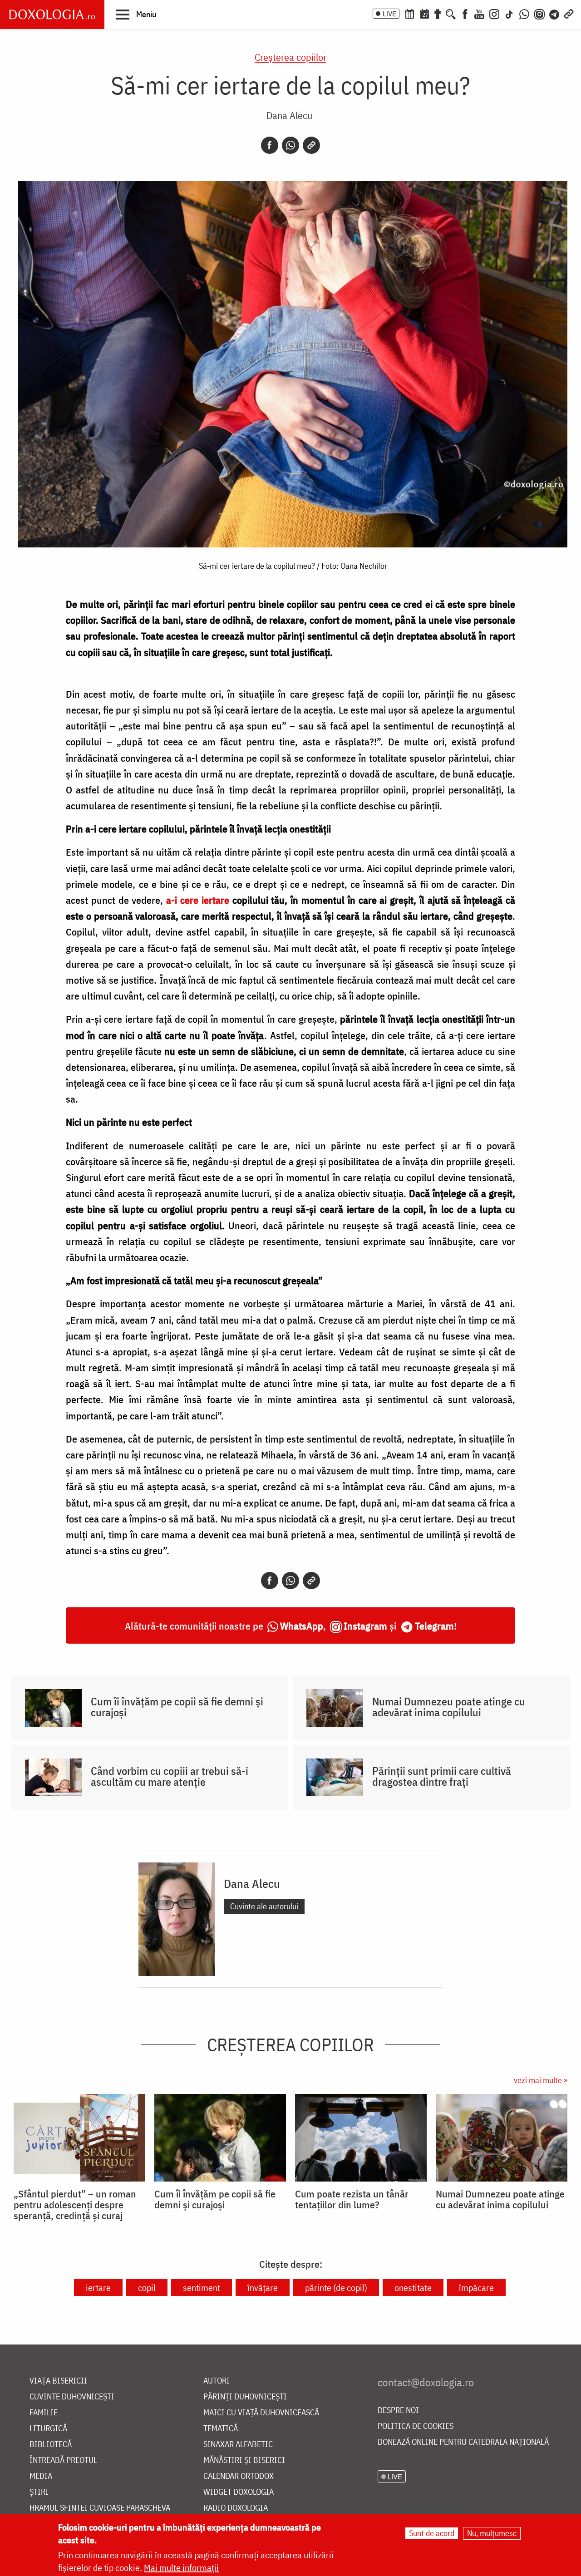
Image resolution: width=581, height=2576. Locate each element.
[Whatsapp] (290, 145)
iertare (98, 2288)
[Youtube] (479, 13)
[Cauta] (451, 13)
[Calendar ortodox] (409, 13)
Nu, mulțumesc (492, 2533)
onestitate (413, 2288)
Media (41, 2476)
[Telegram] (555, 13)
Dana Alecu (289, 115)
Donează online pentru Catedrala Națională (463, 2442)
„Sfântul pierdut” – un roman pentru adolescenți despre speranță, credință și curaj (75, 2205)
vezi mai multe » (541, 2080)
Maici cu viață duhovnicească (261, 2413)
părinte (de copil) (336, 2288)
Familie (44, 2413)
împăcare (476, 2288)
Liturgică (48, 2429)
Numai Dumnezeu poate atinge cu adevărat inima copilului (449, 1707)
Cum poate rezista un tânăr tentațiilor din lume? (352, 2199)
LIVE (389, 14)
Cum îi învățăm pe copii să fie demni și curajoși (177, 1707)
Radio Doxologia (236, 2508)
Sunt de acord (432, 2533)
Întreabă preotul (63, 2460)
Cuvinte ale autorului (264, 1906)
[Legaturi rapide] (569, 13)
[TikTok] (509, 13)
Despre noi (398, 2411)
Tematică (221, 2429)
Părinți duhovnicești (245, 2397)
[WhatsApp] (524, 13)
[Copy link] (311, 145)
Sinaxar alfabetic (238, 2445)
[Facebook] (465, 13)
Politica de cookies (416, 2426)
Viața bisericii (58, 2381)
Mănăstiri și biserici (244, 2460)
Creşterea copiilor (290, 57)
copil (147, 2288)
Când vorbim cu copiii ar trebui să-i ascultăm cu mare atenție (170, 1776)
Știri (39, 2492)
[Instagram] (494, 13)
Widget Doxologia (239, 2492)
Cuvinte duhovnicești (72, 2397)
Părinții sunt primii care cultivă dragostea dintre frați (442, 1776)
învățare (263, 2288)
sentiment (202, 2288)
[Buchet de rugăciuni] (438, 13)
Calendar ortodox (239, 2476)
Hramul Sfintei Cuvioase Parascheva (100, 2508)
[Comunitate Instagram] (539, 13)
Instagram (365, 1626)
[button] (136, 14)
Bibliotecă (51, 2445)
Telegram (434, 1626)
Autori (217, 2381)
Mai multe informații (181, 2568)
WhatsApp (302, 1626)
